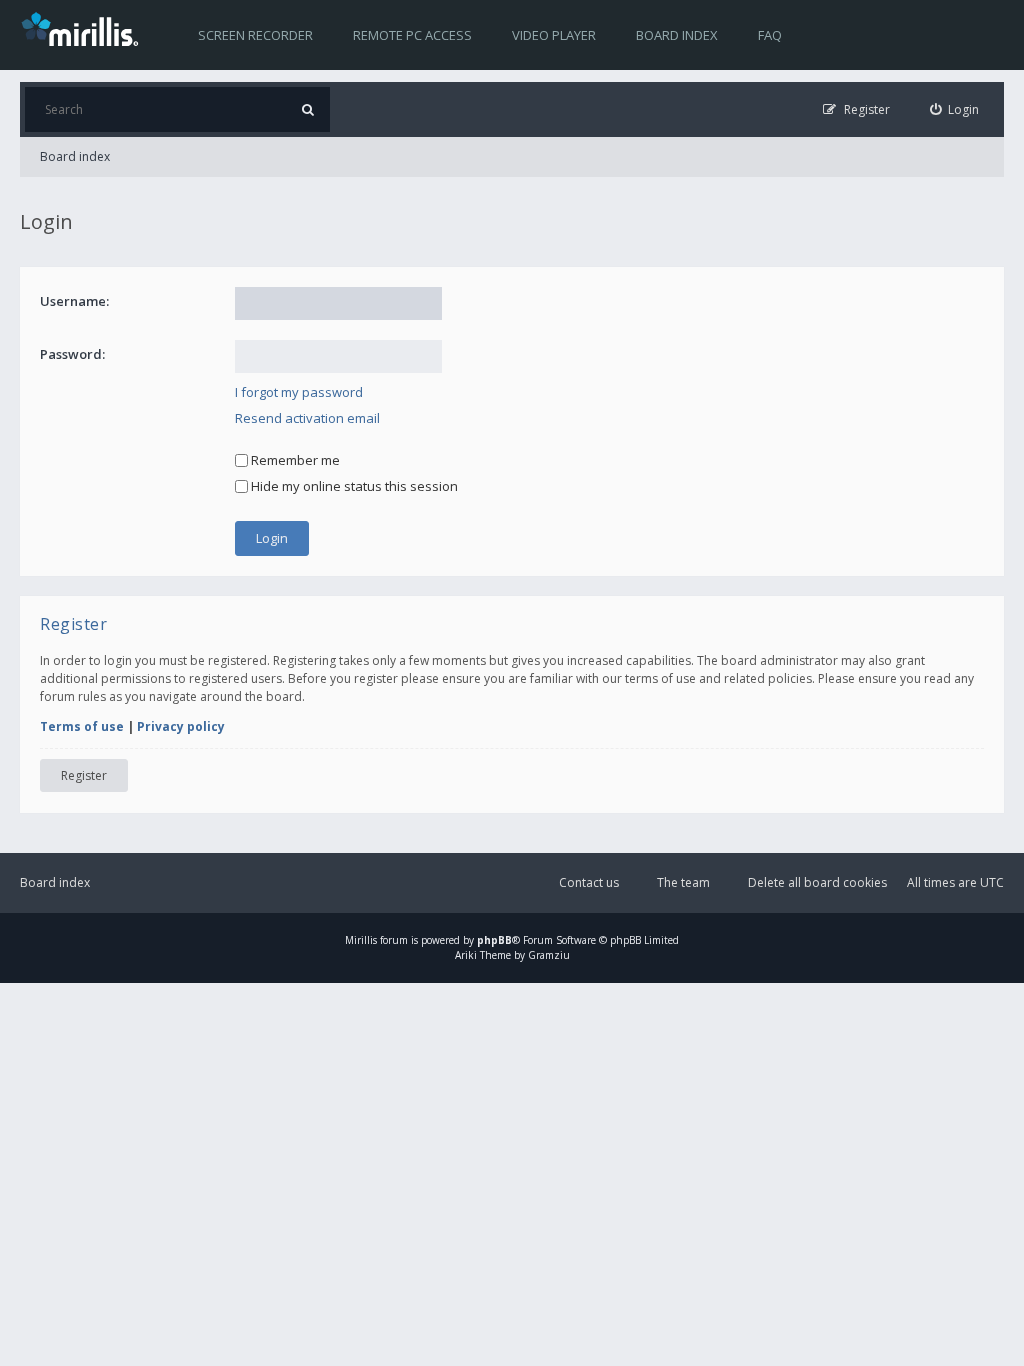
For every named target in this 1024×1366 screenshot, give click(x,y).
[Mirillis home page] (84, 28)
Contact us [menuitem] (589, 882)
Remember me (294, 460)
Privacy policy (181, 726)
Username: (74, 301)
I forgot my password (299, 392)
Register (84, 775)
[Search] (307, 109)
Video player (554, 35)
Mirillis (361, 940)
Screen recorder (255, 35)
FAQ (770, 35)
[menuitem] (955, 109)
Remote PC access (412, 35)
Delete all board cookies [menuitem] (817, 882)
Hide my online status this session (353, 486)
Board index (677, 35)
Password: (72, 354)
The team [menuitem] (683, 882)
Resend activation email (307, 418)
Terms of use (82, 726)
